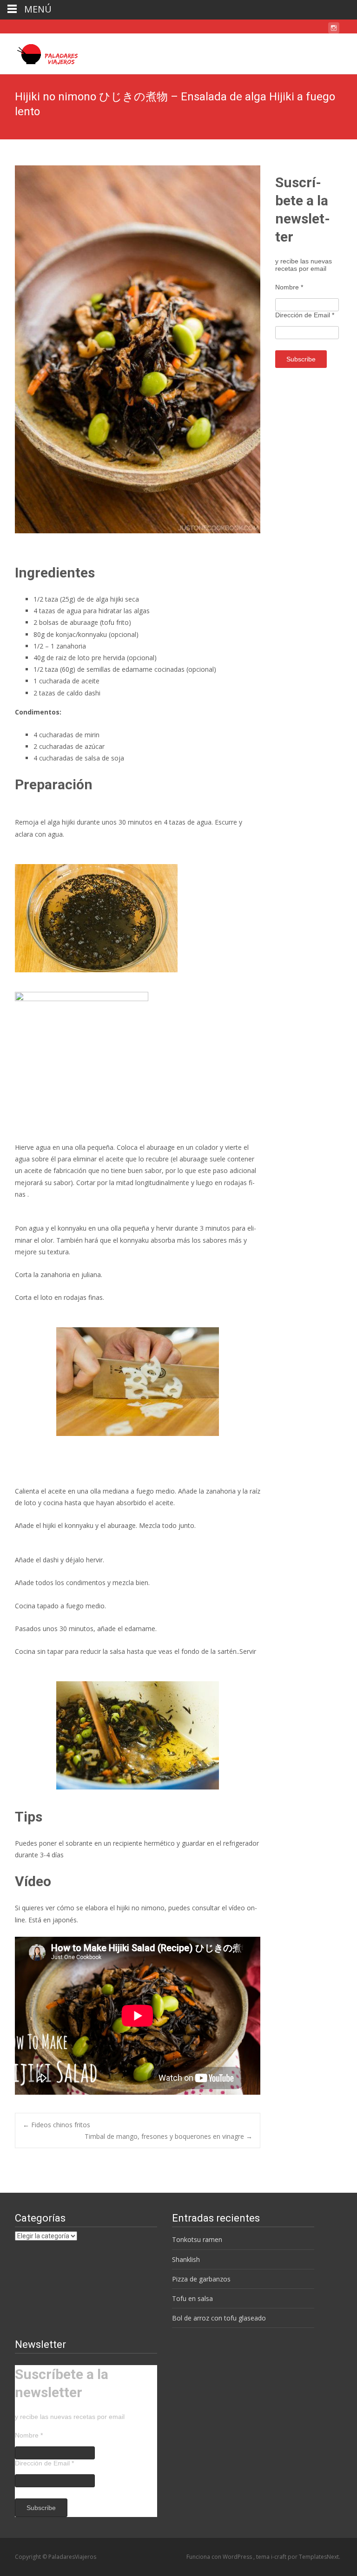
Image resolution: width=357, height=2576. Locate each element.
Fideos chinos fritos (56, 2125)
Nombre (289, 287)
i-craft (279, 2557)
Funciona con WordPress (220, 2557)
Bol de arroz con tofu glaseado (219, 2318)
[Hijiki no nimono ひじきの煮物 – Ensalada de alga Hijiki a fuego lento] (138, 349)
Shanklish (186, 2259)
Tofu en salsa (192, 2298)
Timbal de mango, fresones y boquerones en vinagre (169, 2136)
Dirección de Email (305, 315)
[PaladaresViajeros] (44, 52)
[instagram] (334, 29)
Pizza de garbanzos (201, 2279)
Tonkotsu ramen (197, 2239)
